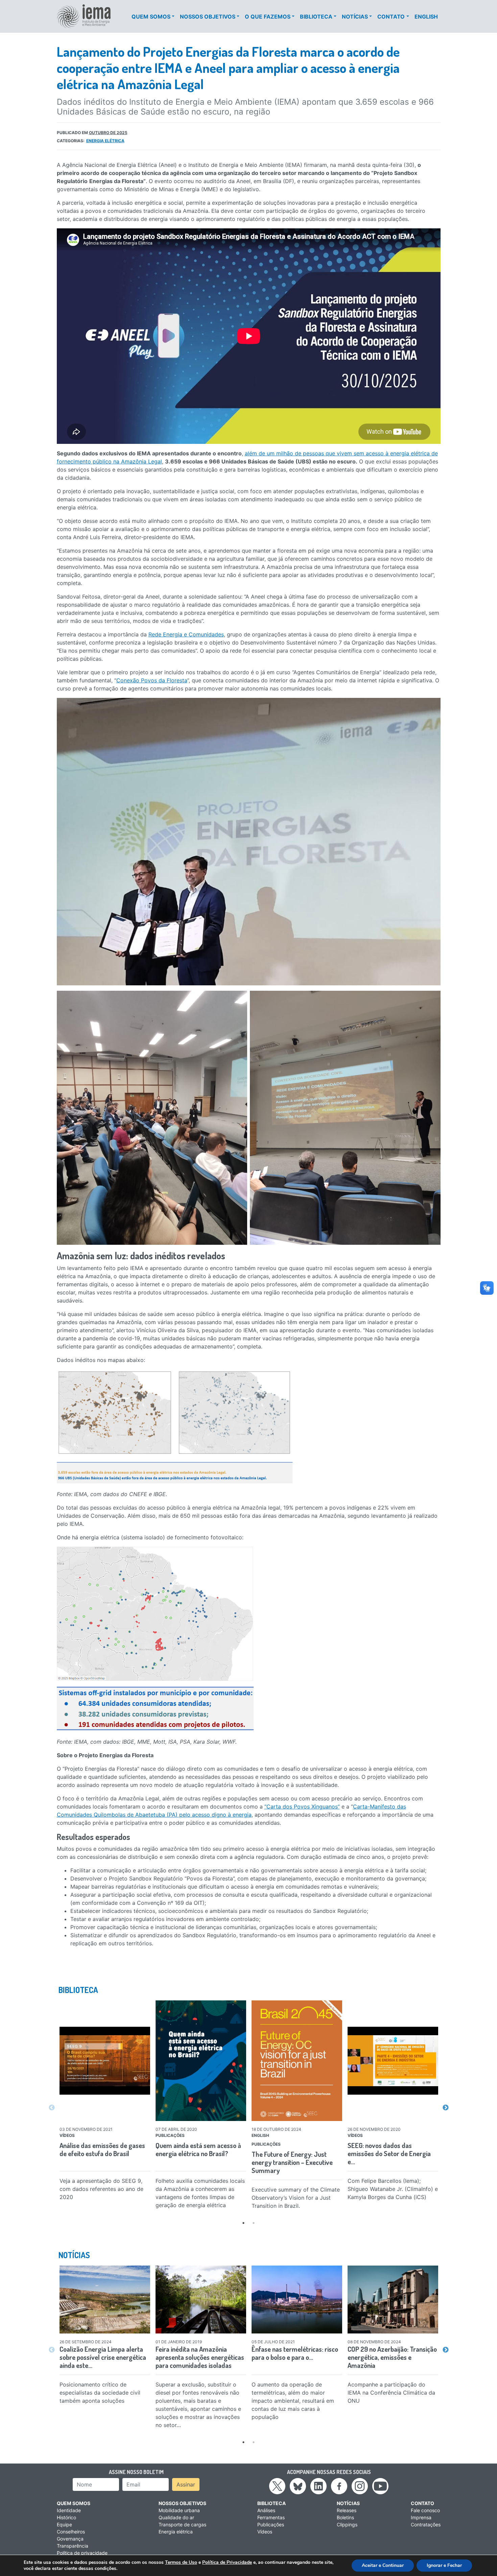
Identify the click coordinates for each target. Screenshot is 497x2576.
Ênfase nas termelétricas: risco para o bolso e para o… (295, 2353)
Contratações (426, 2524)
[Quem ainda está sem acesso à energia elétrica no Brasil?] (201, 2061)
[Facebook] (339, 2485)
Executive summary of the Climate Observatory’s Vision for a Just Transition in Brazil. (296, 2198)
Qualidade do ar (176, 2517)
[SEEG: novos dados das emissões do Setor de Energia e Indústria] (393, 2061)
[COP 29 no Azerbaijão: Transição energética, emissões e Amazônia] (393, 2300)
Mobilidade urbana (179, 2510)
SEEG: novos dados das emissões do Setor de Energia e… (389, 2153)
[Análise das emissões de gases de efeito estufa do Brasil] (105, 2061)
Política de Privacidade (227, 2562)
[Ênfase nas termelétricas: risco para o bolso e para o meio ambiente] (297, 2300)
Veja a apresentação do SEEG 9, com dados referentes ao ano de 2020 (101, 2189)
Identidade (69, 2510)
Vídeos (265, 2532)
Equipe (64, 2524)
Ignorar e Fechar (444, 2565)
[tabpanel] (105, 2102)
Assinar (186, 2484)
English (426, 17)
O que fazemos (268, 17)
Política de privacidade (82, 2553)
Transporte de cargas (182, 2524)
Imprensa (421, 2517)
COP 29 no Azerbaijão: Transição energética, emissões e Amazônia (392, 2357)
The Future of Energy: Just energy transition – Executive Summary (292, 2162)
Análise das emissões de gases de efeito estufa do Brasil (102, 2149)
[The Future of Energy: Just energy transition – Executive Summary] (297, 2061)
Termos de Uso (181, 2562)
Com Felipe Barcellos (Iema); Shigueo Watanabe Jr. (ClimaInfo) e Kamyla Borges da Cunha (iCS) (393, 2189)
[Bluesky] (298, 2485)
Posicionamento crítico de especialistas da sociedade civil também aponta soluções (100, 2393)
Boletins (345, 2517)
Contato (391, 17)
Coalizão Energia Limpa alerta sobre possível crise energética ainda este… (103, 2357)
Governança (70, 2539)
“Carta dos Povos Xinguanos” (302, 1807)
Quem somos (151, 17)
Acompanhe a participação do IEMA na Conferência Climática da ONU (391, 2393)
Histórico (66, 2517)
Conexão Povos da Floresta (152, 680)
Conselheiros (71, 2532)
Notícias (355, 17)
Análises (266, 2510)
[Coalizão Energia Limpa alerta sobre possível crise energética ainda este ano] (105, 2300)
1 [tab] (243, 2223)
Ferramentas (271, 2517)
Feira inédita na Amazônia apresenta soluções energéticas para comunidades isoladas (200, 2357)
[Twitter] (277, 2485)
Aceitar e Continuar (383, 2565)
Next (446, 2108)
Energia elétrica (105, 141)
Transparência (73, 2546)
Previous (52, 2108)
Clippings (347, 2524)
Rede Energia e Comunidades (186, 634)
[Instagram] (360, 2485)
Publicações (271, 2524)
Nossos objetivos (208, 17)
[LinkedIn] (318, 2485)
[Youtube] (380, 2485)
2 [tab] (254, 2223)
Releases (347, 2510)
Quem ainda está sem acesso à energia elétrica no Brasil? (198, 2149)
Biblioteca (316, 17)
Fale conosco (425, 2510)
